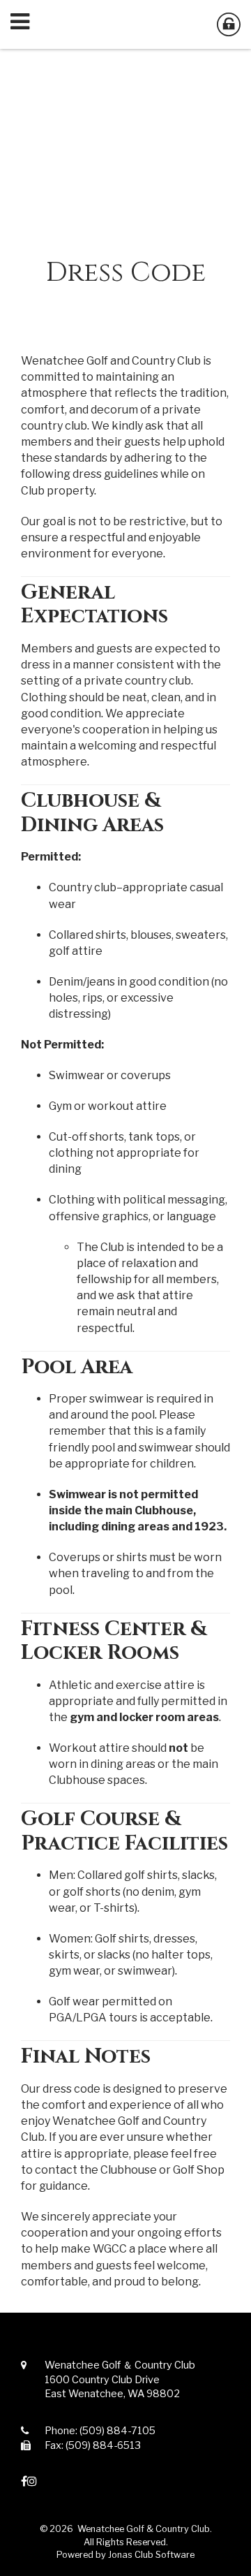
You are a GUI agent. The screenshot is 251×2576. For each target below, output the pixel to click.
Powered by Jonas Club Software (125, 2555)
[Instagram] (32, 2481)
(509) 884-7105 (117, 2431)
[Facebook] (24, 2481)
